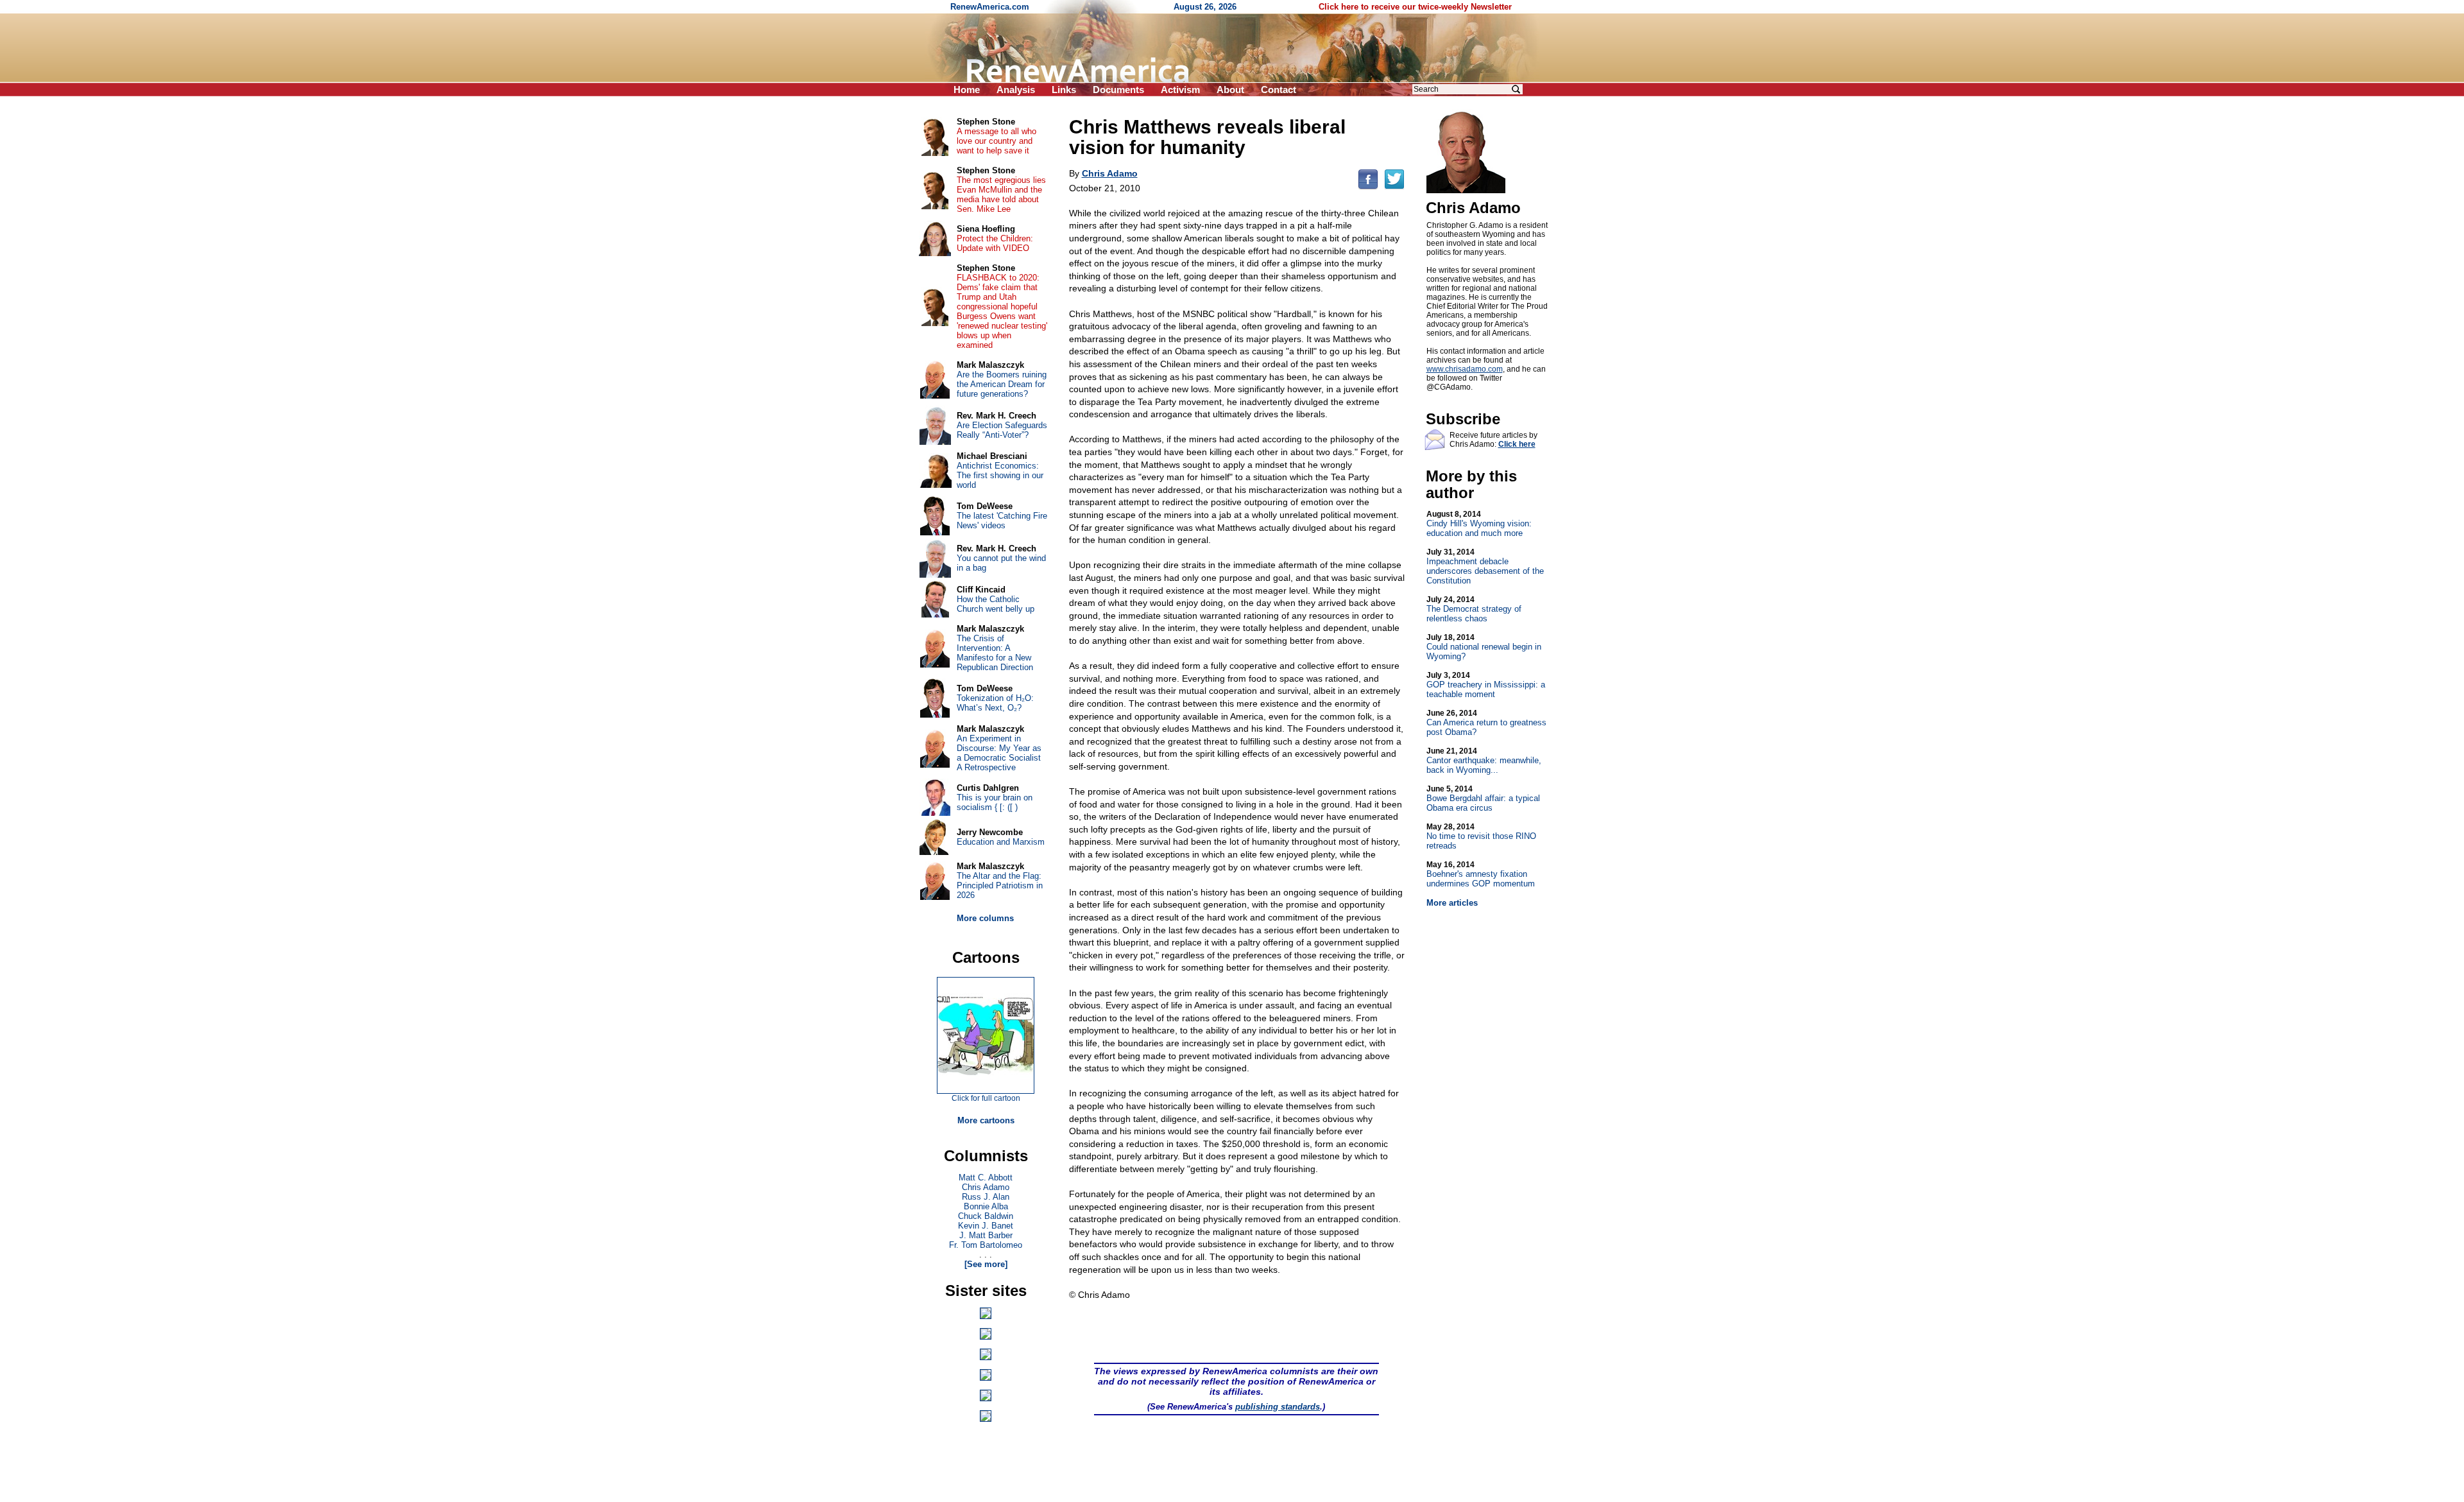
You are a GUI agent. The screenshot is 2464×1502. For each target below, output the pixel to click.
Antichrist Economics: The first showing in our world (1000, 475)
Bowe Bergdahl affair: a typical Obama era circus (1483, 798)
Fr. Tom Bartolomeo (986, 1245)
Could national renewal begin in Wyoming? (1484, 647)
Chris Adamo (986, 1187)
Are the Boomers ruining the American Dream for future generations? (1002, 384)
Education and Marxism (1001, 842)
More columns (985, 918)
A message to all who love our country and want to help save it (997, 141)
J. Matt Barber (986, 1235)
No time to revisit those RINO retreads (1481, 836)
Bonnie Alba (986, 1206)
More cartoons (986, 1120)
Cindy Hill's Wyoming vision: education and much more (1479, 524)
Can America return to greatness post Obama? (1486, 723)
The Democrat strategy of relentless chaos (1474, 609)
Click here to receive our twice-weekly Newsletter (1415, 7)
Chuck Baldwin (986, 1216)
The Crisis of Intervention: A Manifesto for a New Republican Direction (995, 653)
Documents (1118, 90)
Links (1064, 90)
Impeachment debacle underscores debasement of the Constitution (1485, 566)
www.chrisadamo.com (1465, 369)
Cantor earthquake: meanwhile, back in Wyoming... (1484, 761)
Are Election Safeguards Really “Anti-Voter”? (1002, 430)
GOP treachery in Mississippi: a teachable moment (1486, 685)
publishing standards (1278, 1407)
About (1230, 90)
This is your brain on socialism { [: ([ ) (995, 802)
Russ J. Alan (986, 1197)
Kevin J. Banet (986, 1226)
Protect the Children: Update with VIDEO (995, 243)
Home (967, 90)
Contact (1279, 90)
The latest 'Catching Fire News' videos (1002, 521)
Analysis (1016, 90)
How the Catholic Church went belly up (996, 604)
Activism (1180, 90)
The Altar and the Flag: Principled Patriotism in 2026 (1000, 885)
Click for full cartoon (986, 1098)
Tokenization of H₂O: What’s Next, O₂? (995, 703)
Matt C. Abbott (986, 1178)
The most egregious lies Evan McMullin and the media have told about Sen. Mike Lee (1001, 194)
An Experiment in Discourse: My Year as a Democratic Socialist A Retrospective (999, 753)
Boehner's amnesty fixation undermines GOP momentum (1481, 874)
